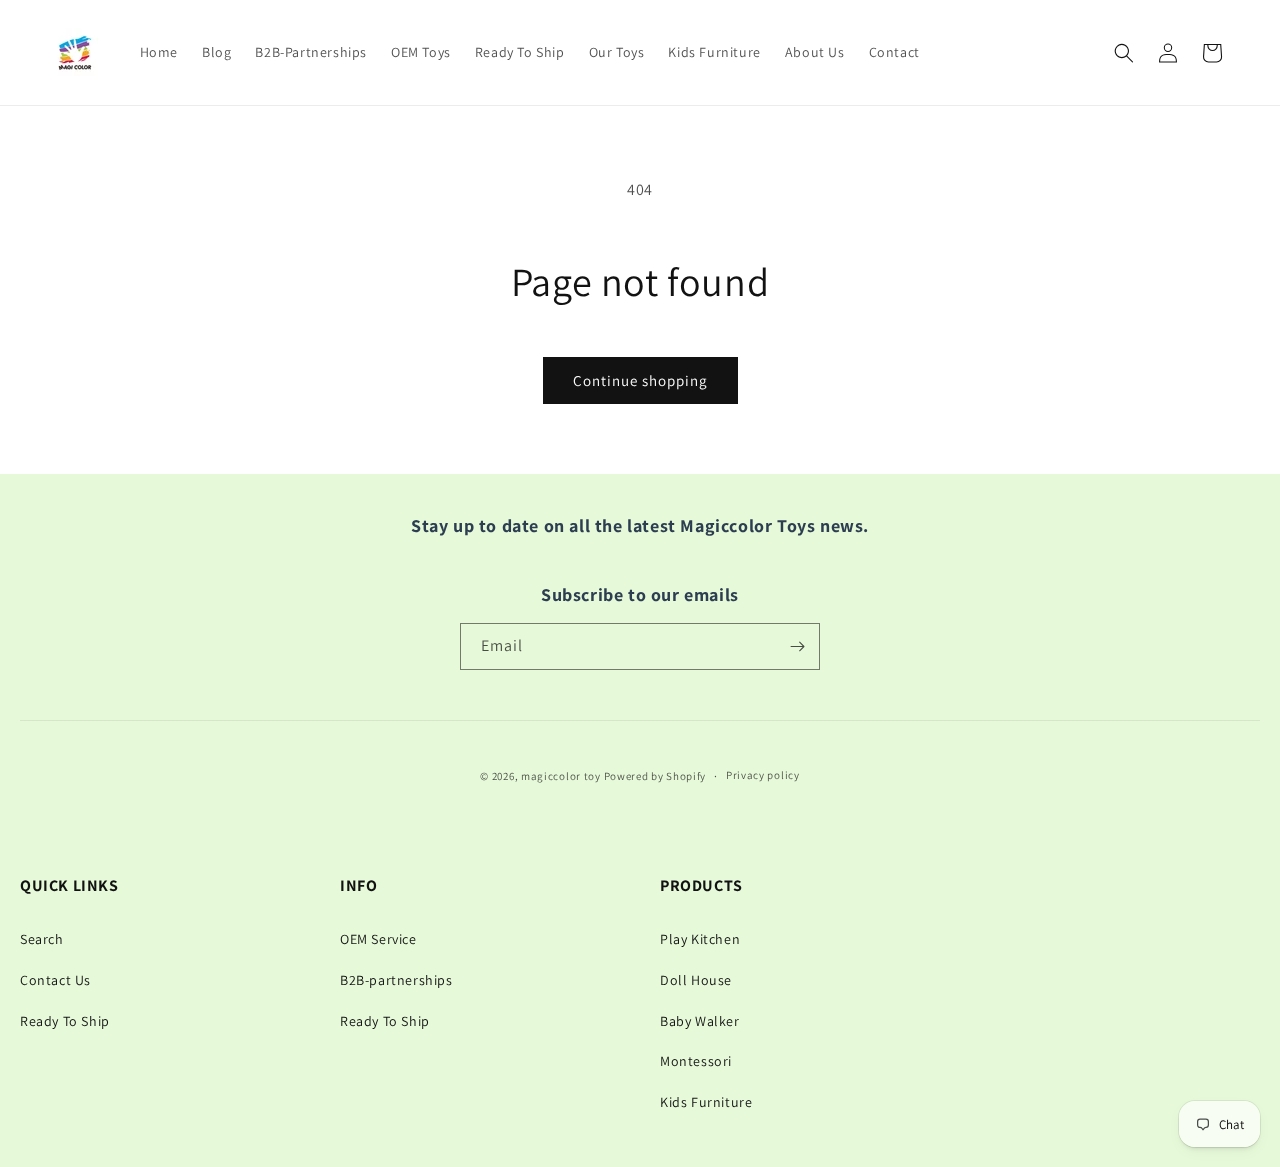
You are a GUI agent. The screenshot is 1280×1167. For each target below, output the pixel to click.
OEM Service (378, 939)
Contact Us (55, 980)
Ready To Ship (65, 1021)
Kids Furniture (706, 1102)
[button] (1124, 53)
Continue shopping (640, 380)
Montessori (696, 1061)
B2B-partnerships (396, 980)
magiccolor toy (561, 776)
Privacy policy (763, 776)
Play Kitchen (700, 939)
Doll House (696, 980)
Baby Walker (700, 1021)
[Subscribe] (797, 646)
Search (42, 939)
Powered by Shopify (655, 776)
